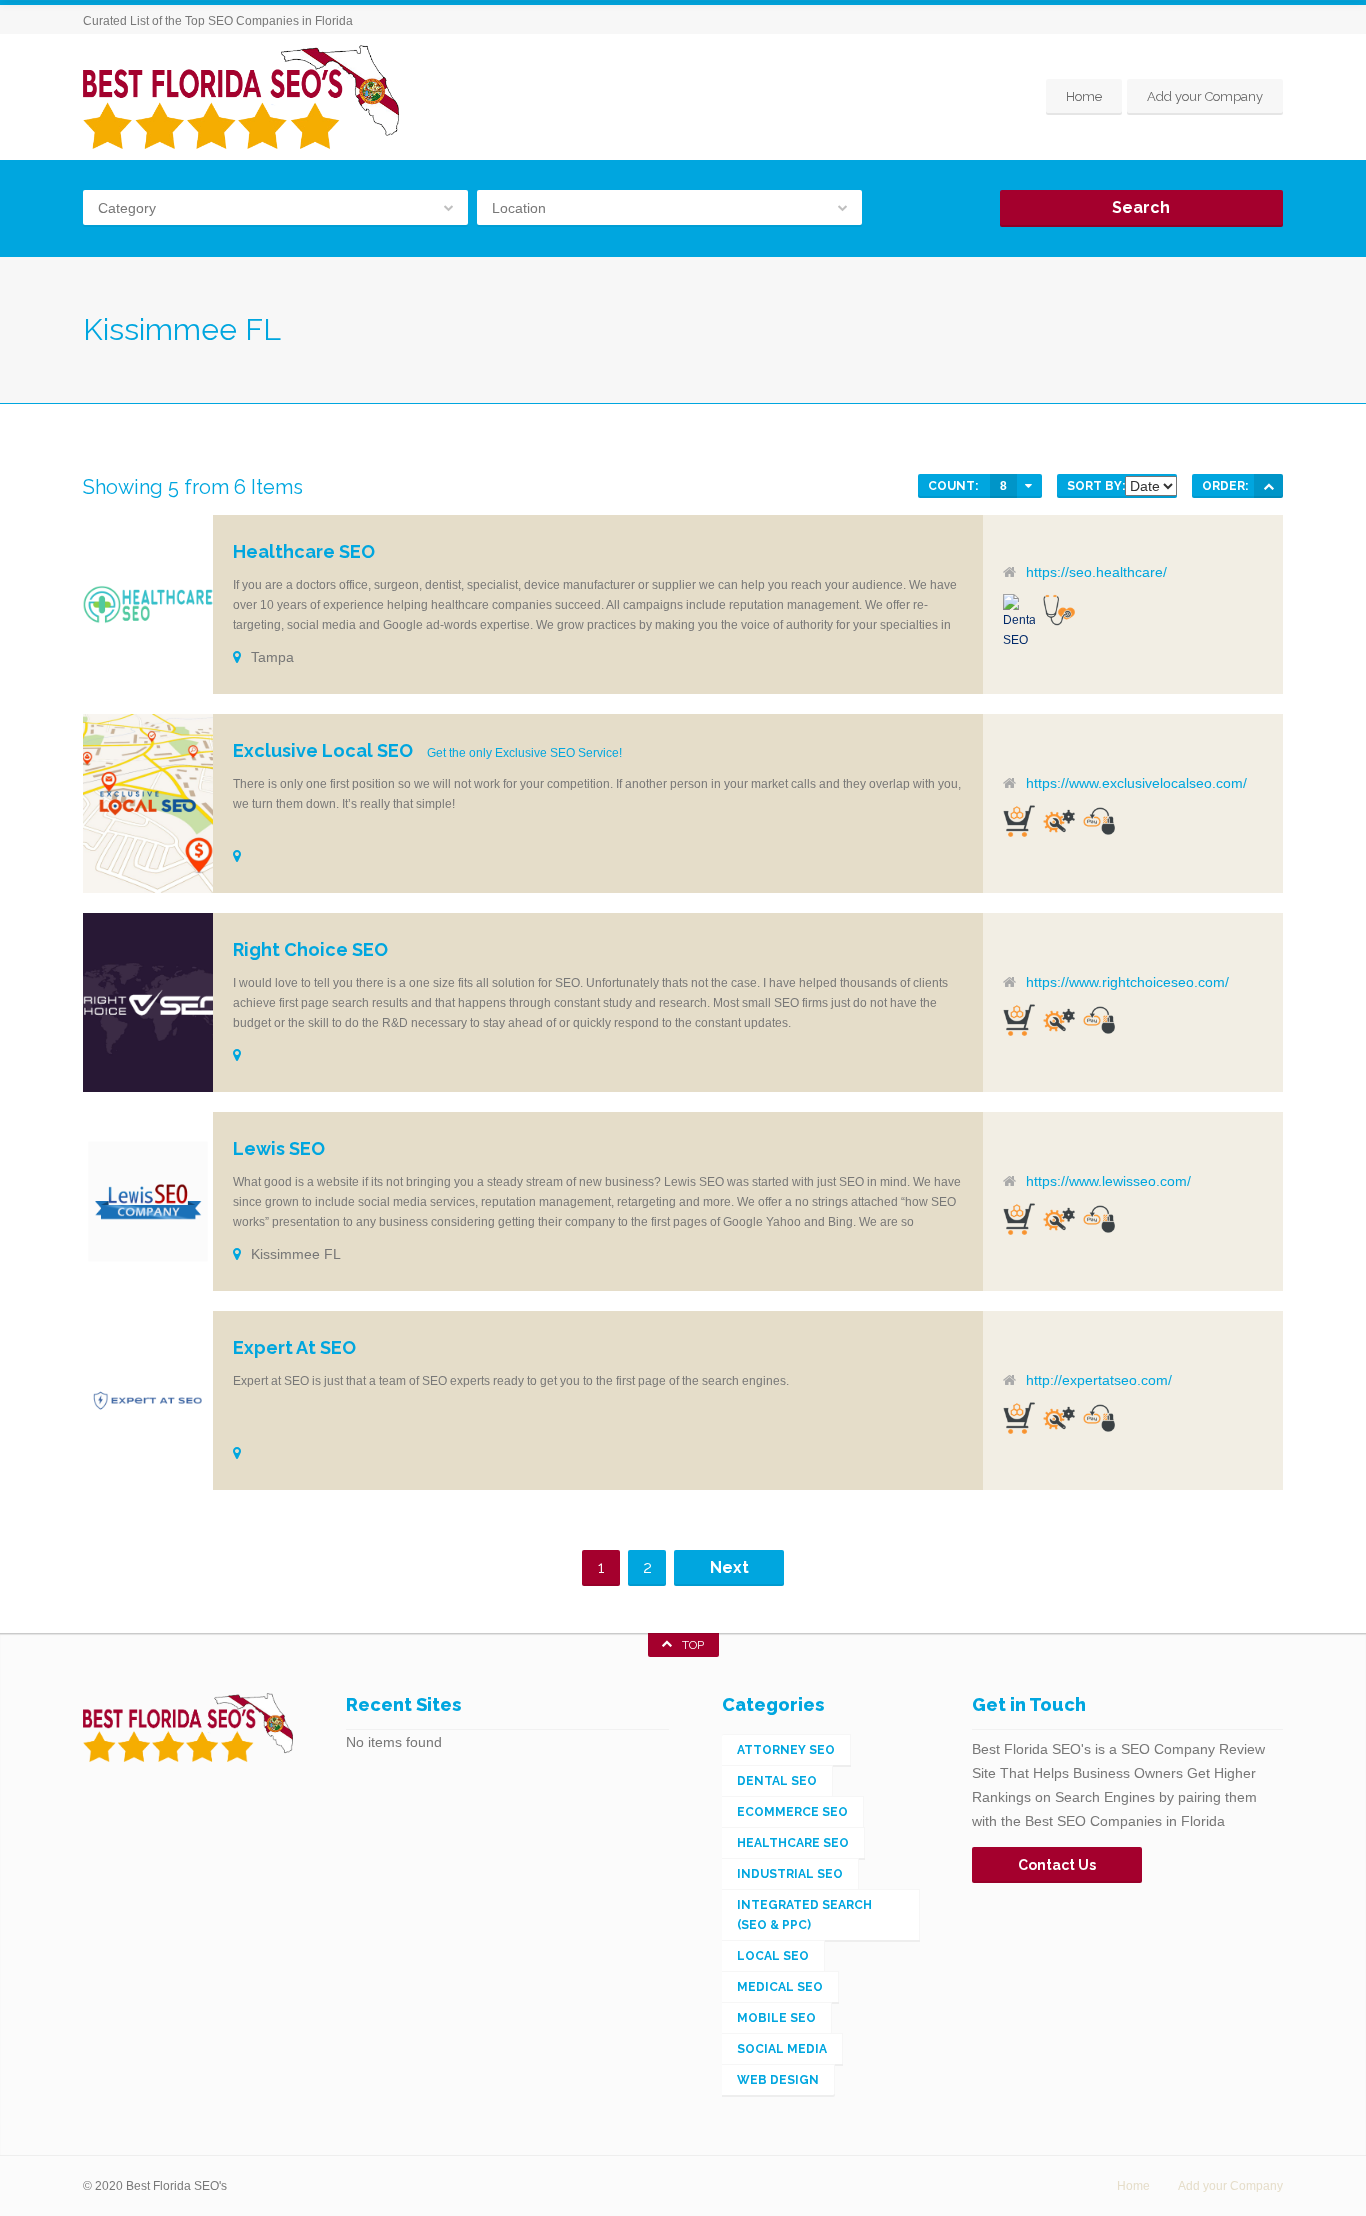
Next (729, 1567)
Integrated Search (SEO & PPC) (804, 1915)
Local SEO (773, 1956)
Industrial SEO (790, 1874)
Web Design (778, 2080)
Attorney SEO (786, 1750)
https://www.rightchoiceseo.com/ (1127, 982)
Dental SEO (777, 1781)
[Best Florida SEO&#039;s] (241, 97)
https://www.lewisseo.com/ (1108, 1181)
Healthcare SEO (793, 1843)
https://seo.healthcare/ (1096, 572)
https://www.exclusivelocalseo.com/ (1136, 783)
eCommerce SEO (792, 1812)
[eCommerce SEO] (1019, 821)
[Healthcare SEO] (1059, 610)
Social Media (782, 2049)
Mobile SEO (776, 2018)
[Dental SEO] (1019, 622)
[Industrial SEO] (1059, 821)
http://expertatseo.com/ (1099, 1380)
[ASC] (1268, 486)
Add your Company (1205, 96)
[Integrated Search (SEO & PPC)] (1099, 821)
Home (1084, 96)
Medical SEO (780, 1987)
